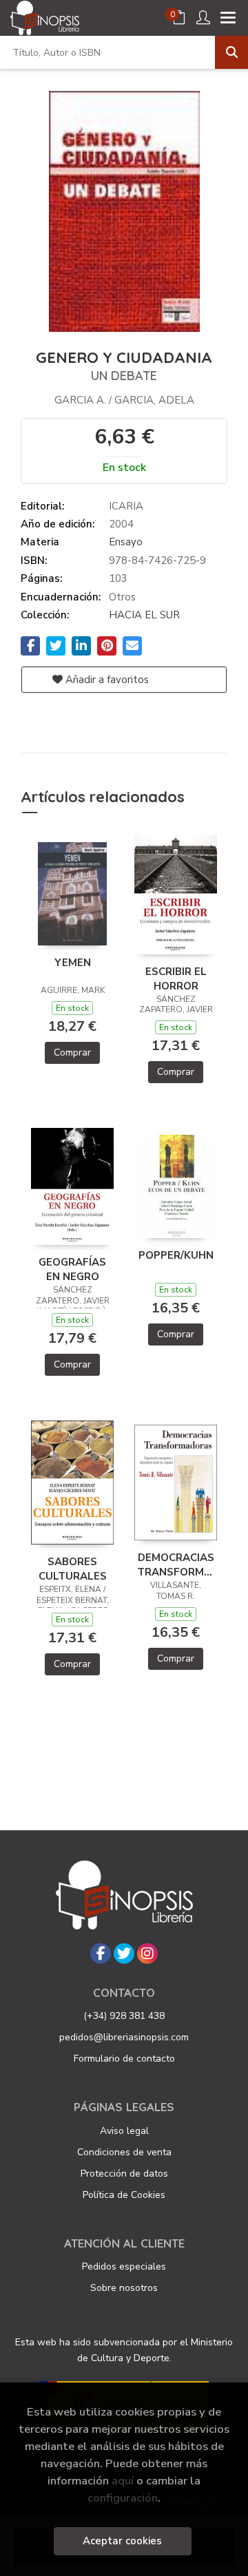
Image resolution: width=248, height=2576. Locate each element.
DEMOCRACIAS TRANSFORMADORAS (176, 1564)
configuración (123, 2498)
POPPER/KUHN (176, 1255)
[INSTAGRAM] (147, 1954)
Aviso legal (124, 2131)
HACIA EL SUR (144, 615)
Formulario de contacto (124, 2059)
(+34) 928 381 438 (124, 2016)
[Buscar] (231, 52)
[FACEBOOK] (101, 1954)
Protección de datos (124, 2174)
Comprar (72, 1053)
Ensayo (126, 542)
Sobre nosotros (124, 2288)
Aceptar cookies (122, 2541)
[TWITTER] (124, 1954)
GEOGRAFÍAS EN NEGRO (72, 1269)
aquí (123, 2481)
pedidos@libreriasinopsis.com (124, 2037)
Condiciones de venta (124, 2152)
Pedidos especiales (124, 2266)
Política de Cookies (124, 2195)
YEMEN (73, 963)
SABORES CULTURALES (73, 1569)
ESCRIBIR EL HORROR (176, 978)
